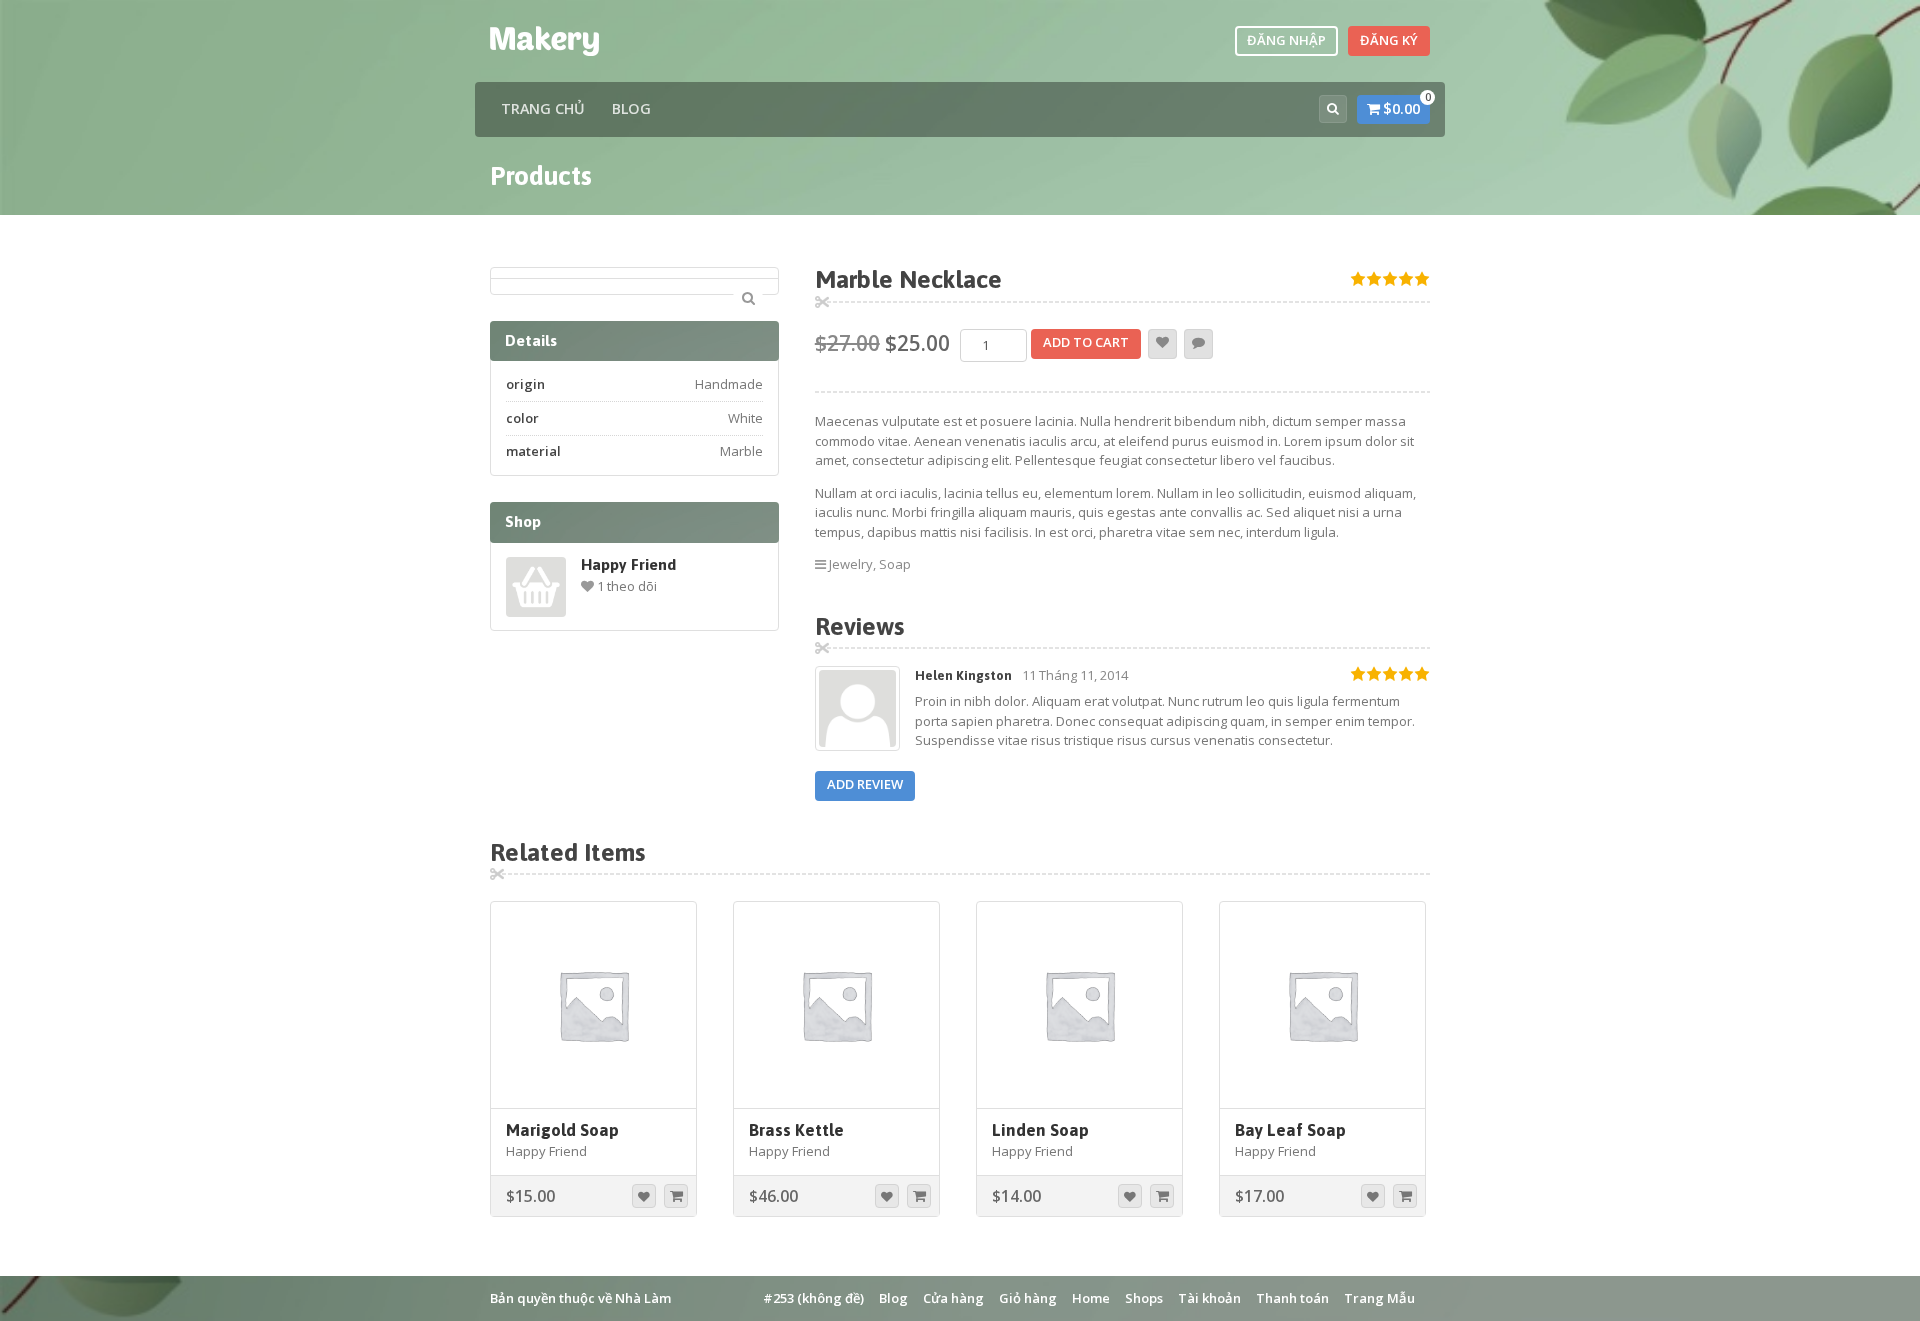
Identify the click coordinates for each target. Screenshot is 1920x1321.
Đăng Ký (1389, 40)
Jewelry (851, 564)
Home (1091, 1298)
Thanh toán (1292, 1298)
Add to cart (1086, 342)
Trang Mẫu (1379, 1298)
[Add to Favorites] (1162, 344)
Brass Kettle (796, 1130)
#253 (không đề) (813, 1298)
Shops (1144, 1298)
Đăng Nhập (1286, 40)
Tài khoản (1209, 1298)
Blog (631, 108)
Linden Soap (1040, 1130)
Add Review (865, 784)
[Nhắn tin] (1198, 344)
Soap (895, 564)
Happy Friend (628, 564)
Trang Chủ (543, 108)
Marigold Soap (562, 1130)
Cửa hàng (953, 1298)
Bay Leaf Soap (1290, 1130)
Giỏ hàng (1028, 1298)
